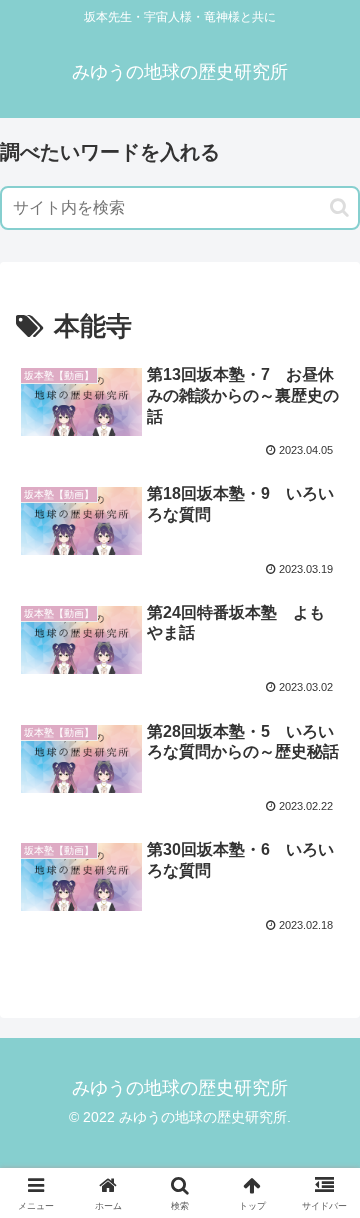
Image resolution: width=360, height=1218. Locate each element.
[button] (339, 207)
